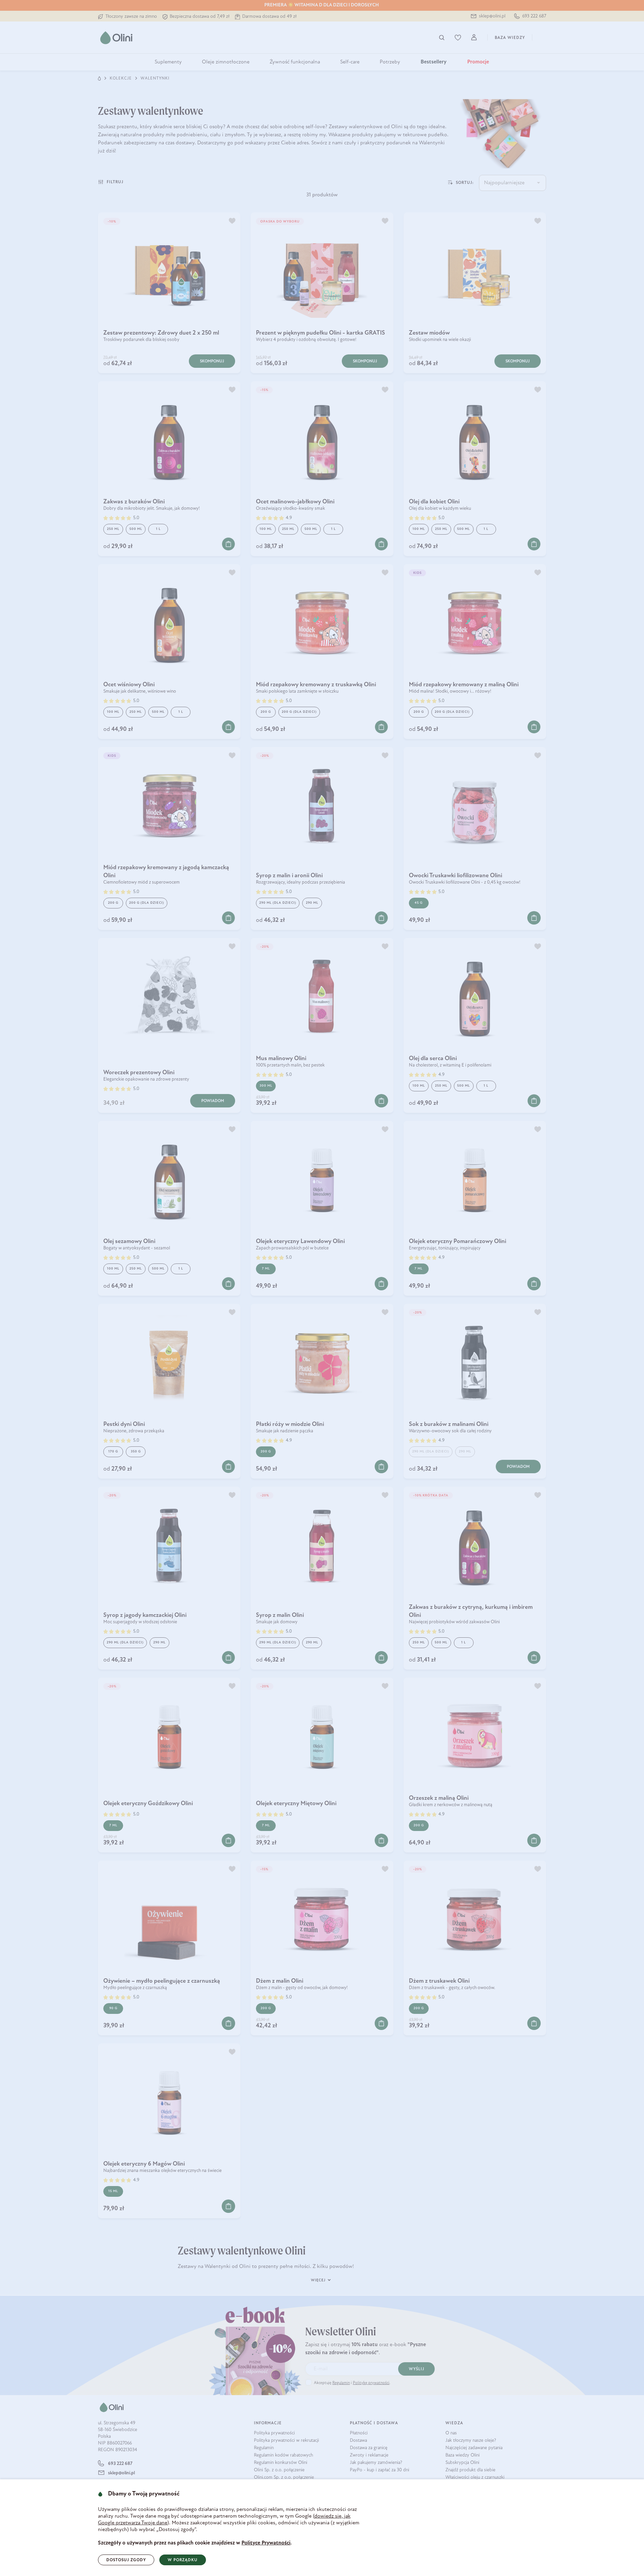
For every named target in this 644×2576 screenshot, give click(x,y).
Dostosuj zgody (126, 2560)
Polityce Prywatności (266, 2543)
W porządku (183, 2560)
